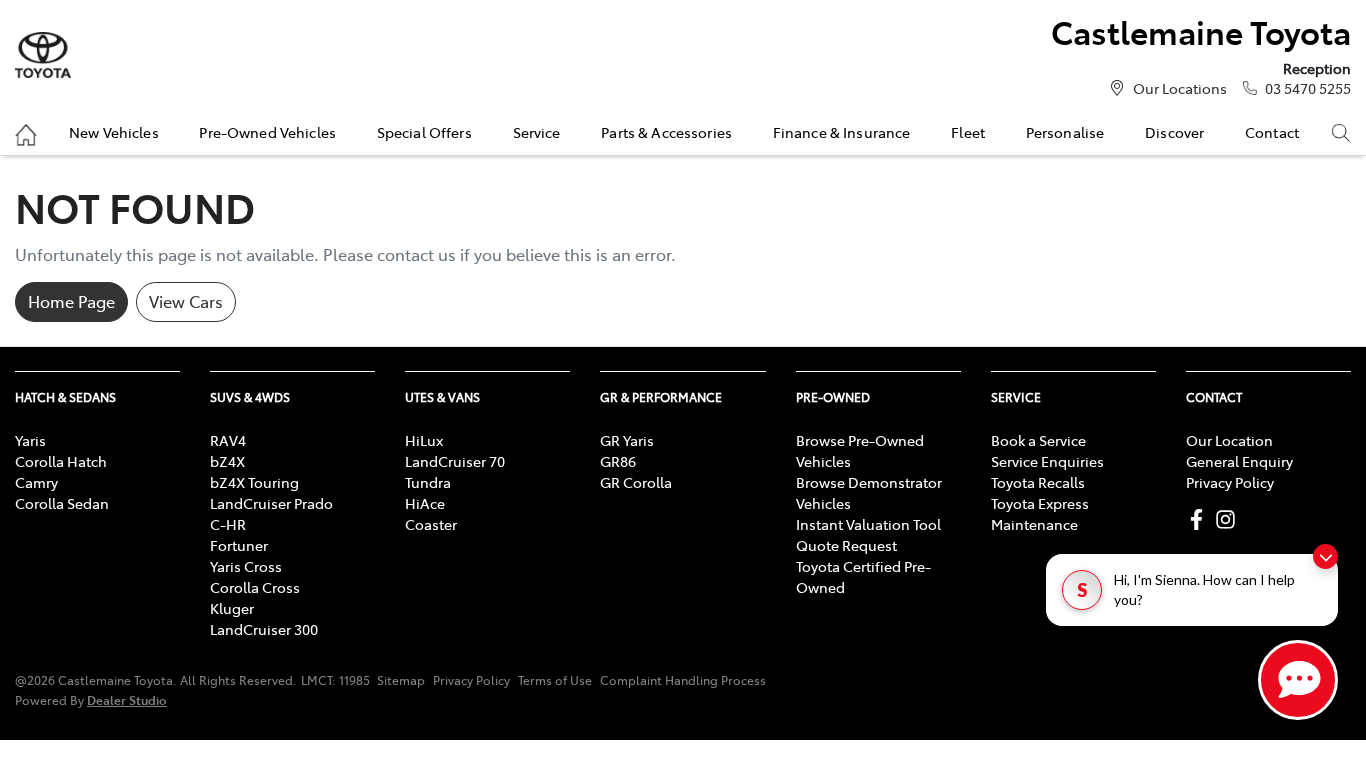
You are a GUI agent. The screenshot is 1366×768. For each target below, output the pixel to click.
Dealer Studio (127, 699)
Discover (1174, 132)
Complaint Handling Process (683, 680)
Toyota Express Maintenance (1040, 513)
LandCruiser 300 (264, 629)
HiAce (425, 503)
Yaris (30, 440)
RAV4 (228, 440)
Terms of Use (555, 680)
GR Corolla (636, 482)
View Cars (186, 301)
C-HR (228, 524)
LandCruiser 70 (455, 461)
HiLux (424, 440)
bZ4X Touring (254, 482)
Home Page (71, 301)
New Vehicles (114, 132)
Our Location (1229, 440)
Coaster (431, 524)
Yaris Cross (246, 566)
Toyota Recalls (1038, 482)
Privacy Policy (1230, 482)
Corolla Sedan (62, 503)
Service (537, 132)
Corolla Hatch (61, 461)
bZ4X (227, 461)
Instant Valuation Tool (868, 524)
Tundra (428, 482)
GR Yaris (627, 440)
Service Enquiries (1047, 461)
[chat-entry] (1298, 680)
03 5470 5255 (1308, 88)
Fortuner (239, 545)
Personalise (1065, 132)
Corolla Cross (255, 587)
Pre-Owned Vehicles (267, 132)
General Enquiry (1239, 461)
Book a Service (1038, 440)
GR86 (618, 461)
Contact (1272, 132)
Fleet (968, 132)
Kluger (232, 608)
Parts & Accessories (666, 132)
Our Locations (1180, 88)
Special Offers (424, 132)
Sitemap (401, 680)
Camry (36, 482)
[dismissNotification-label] (1325, 556)
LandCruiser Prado (271, 503)
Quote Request (846, 545)
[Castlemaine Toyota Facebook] (1200, 519)
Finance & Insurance (842, 132)
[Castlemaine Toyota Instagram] (1229, 519)
